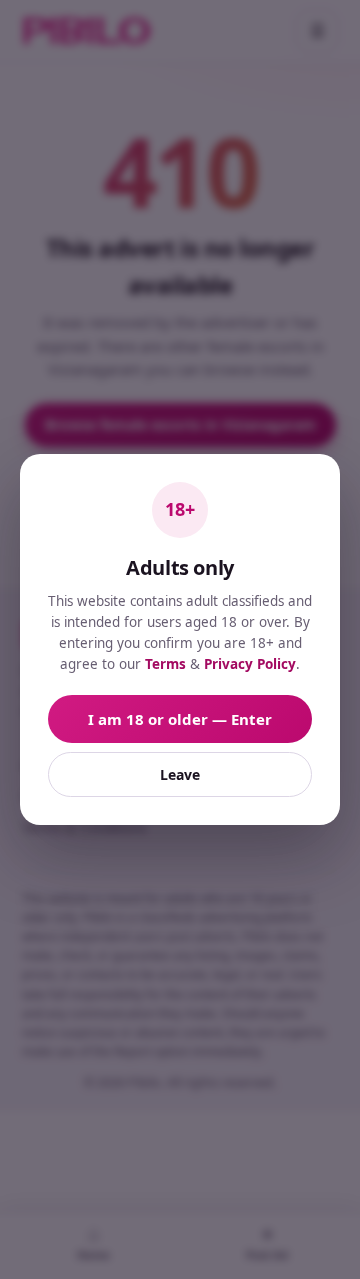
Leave (180, 774)
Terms (165, 664)
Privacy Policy (250, 664)
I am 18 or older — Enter (180, 719)
